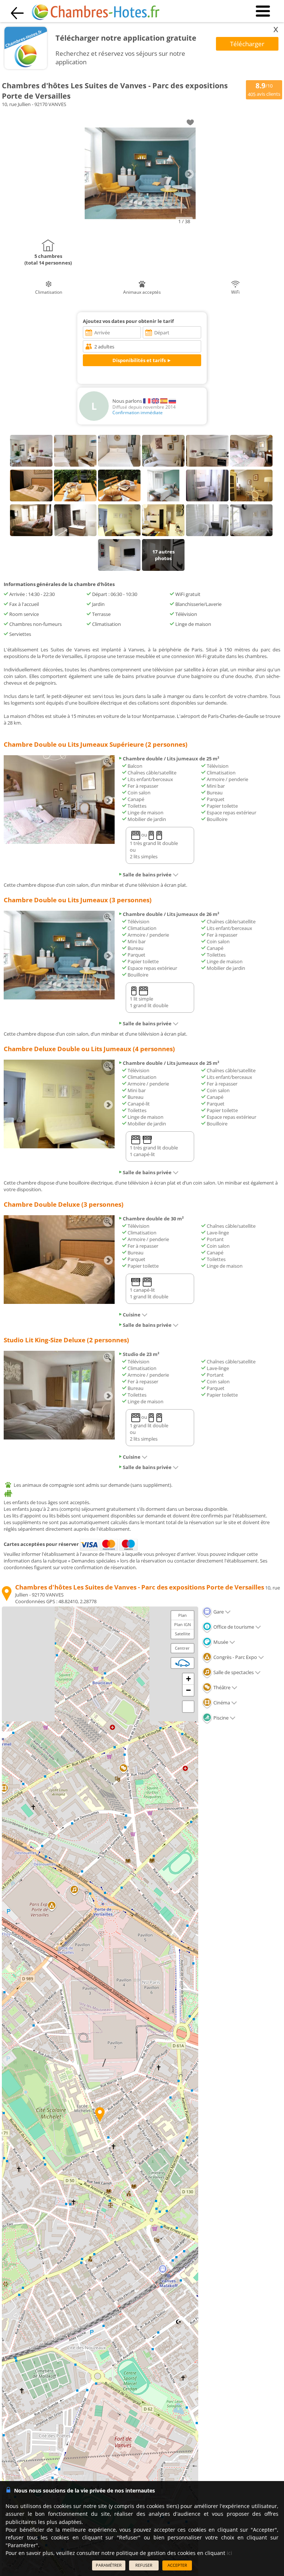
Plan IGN (182, 1624)
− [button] (188, 1690)
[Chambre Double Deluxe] (59, 1302)
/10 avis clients (264, 89)
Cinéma (221, 1703)
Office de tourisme (233, 1627)
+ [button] (188, 1679)
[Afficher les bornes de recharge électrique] (182, 1663)
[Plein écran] (188, 1707)
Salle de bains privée (147, 875)
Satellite (182, 1634)
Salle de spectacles (233, 1672)
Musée (220, 1642)
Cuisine (132, 1315)
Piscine (220, 1718)
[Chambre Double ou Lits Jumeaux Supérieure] (59, 842)
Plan (182, 1615)
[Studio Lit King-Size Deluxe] (59, 1438)
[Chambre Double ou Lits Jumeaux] (59, 998)
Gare (218, 1612)
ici (229, 2553)
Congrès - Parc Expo (235, 1657)
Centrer (182, 1648)
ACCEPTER (177, 2565)
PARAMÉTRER (109, 2565)
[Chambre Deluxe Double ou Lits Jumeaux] (59, 1146)
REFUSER (144, 2565)
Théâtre (221, 1687)
